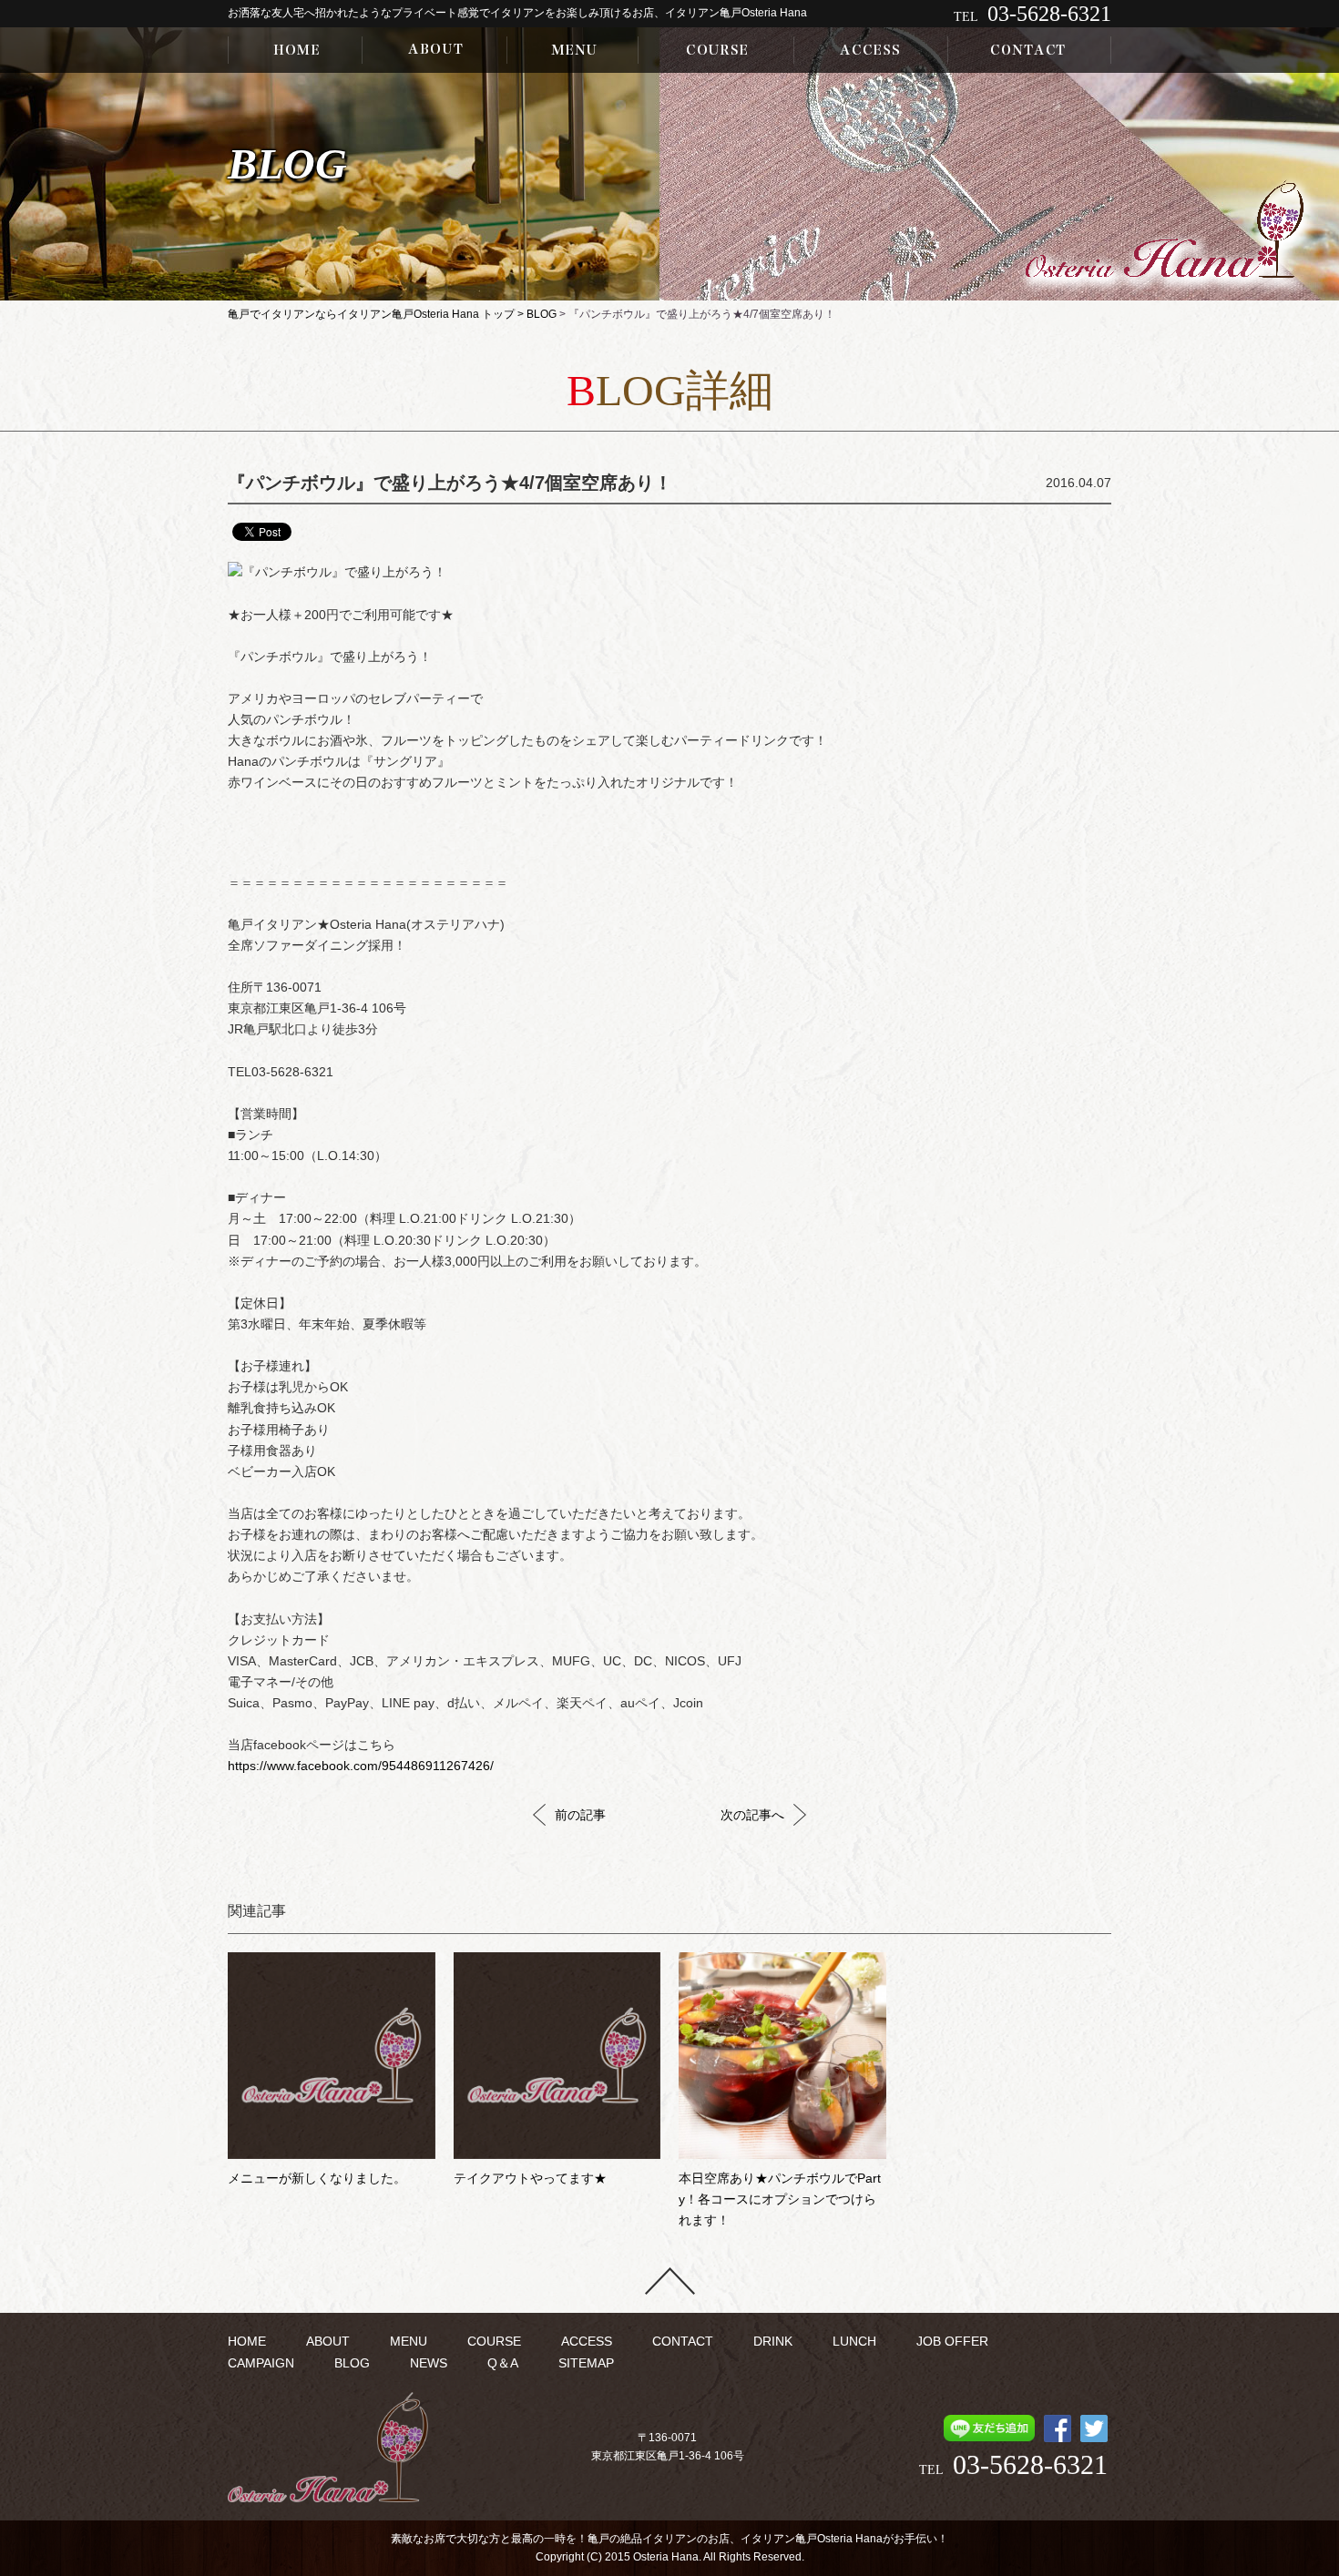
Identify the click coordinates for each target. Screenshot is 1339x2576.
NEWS (429, 2363)
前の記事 (580, 1815)
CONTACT (683, 2342)
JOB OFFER (952, 2342)
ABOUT (328, 2342)
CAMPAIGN (261, 2363)
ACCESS (587, 2342)
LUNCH (854, 2342)
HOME (247, 2342)
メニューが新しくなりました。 (317, 2179)
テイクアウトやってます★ (530, 2179)
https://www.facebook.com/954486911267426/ (361, 1766)
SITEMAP (586, 2363)
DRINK (773, 2342)
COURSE (494, 2342)
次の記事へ (752, 1815)
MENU (409, 2342)
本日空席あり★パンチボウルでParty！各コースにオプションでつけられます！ (780, 2199)
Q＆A (503, 2363)
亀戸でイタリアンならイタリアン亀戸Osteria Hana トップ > (377, 314)
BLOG (542, 314)
